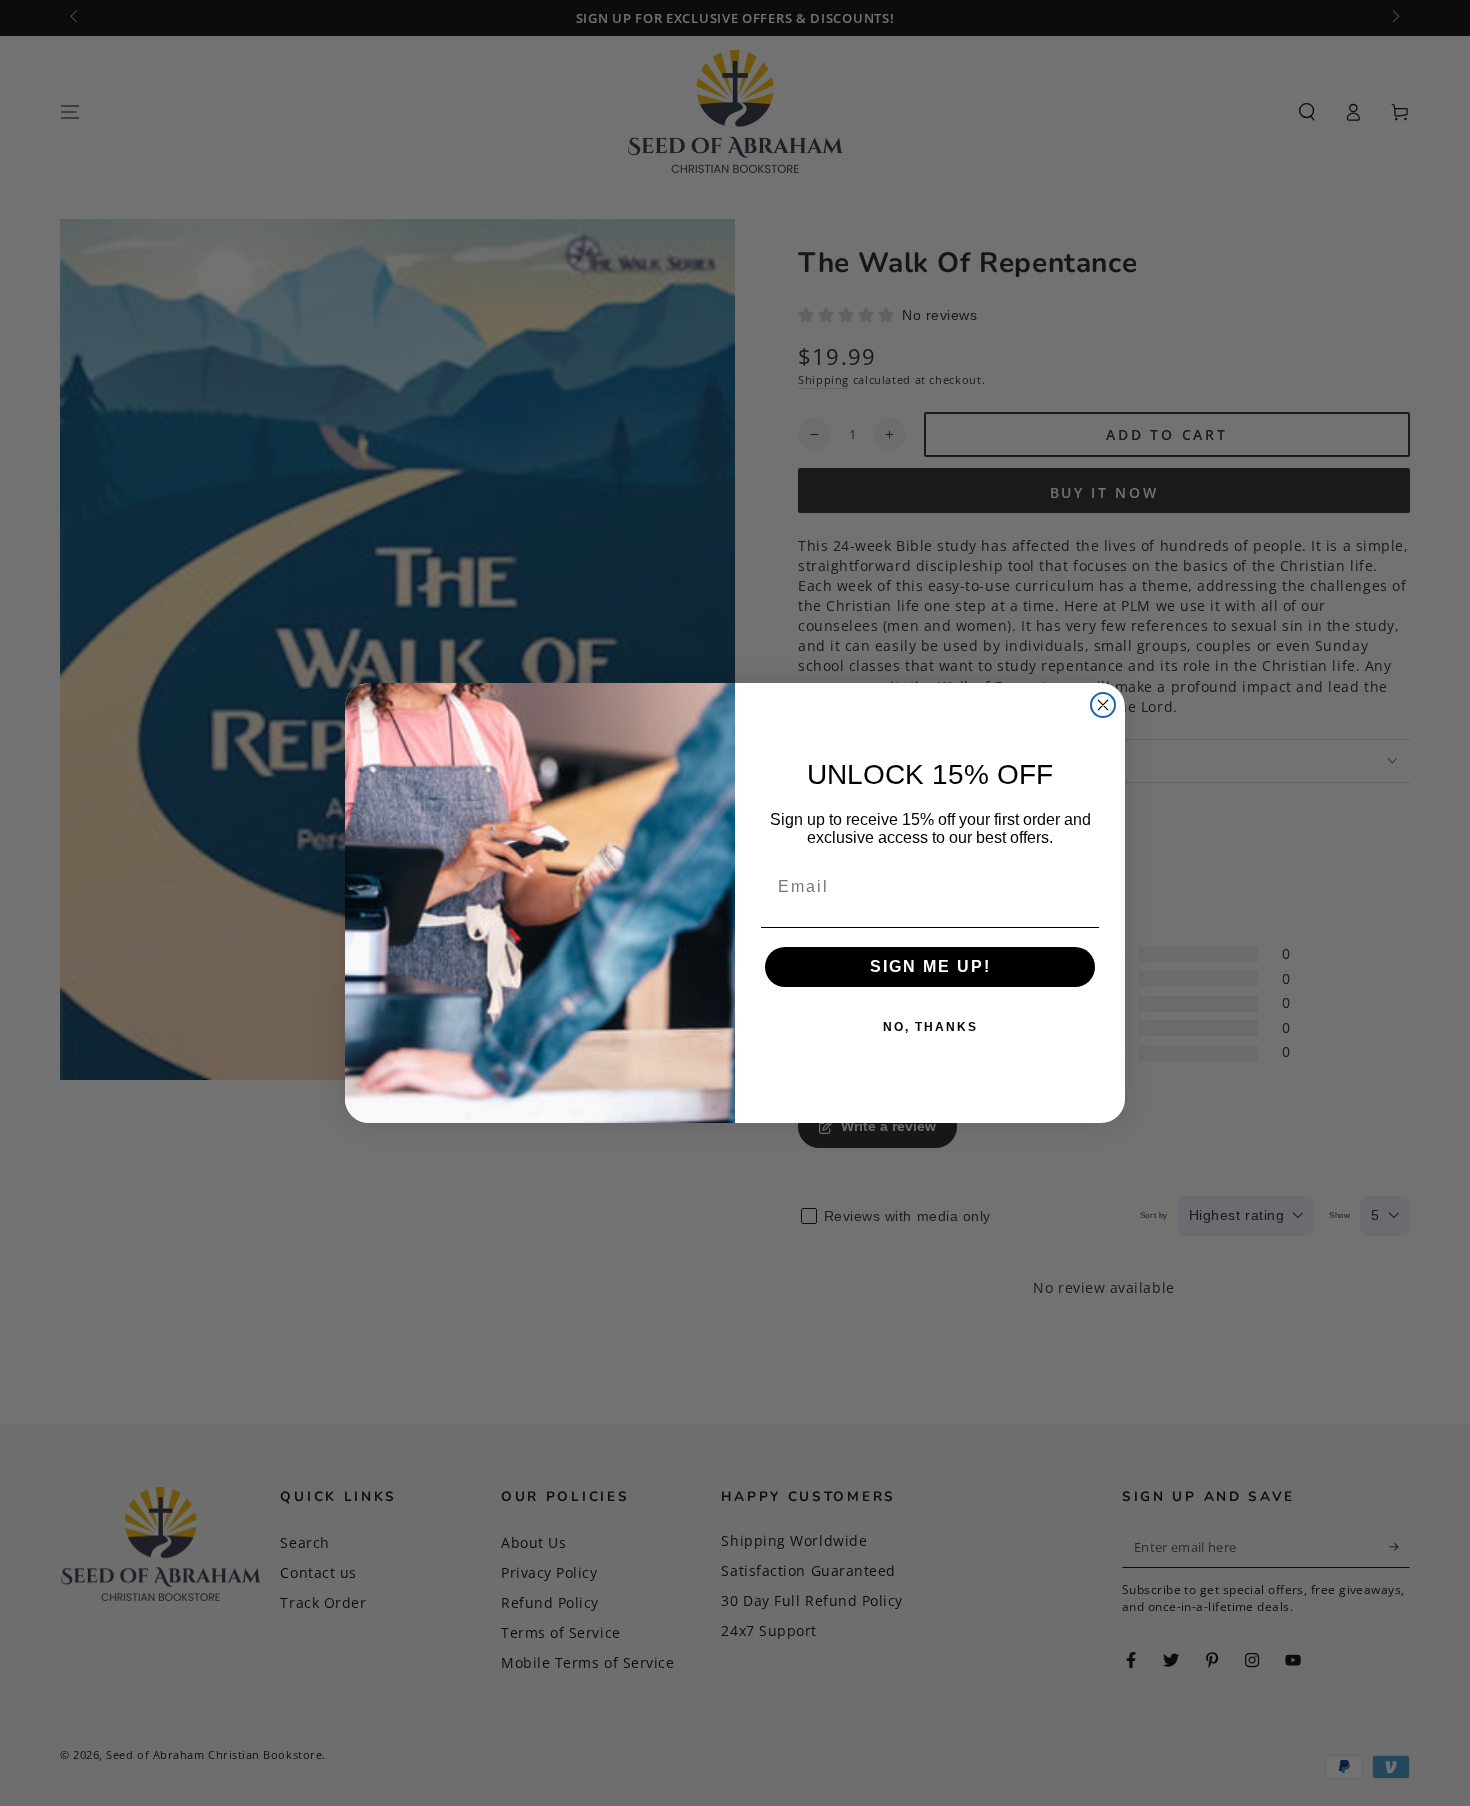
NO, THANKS (930, 1027)
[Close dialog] (1103, 705)
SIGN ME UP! (930, 966)
